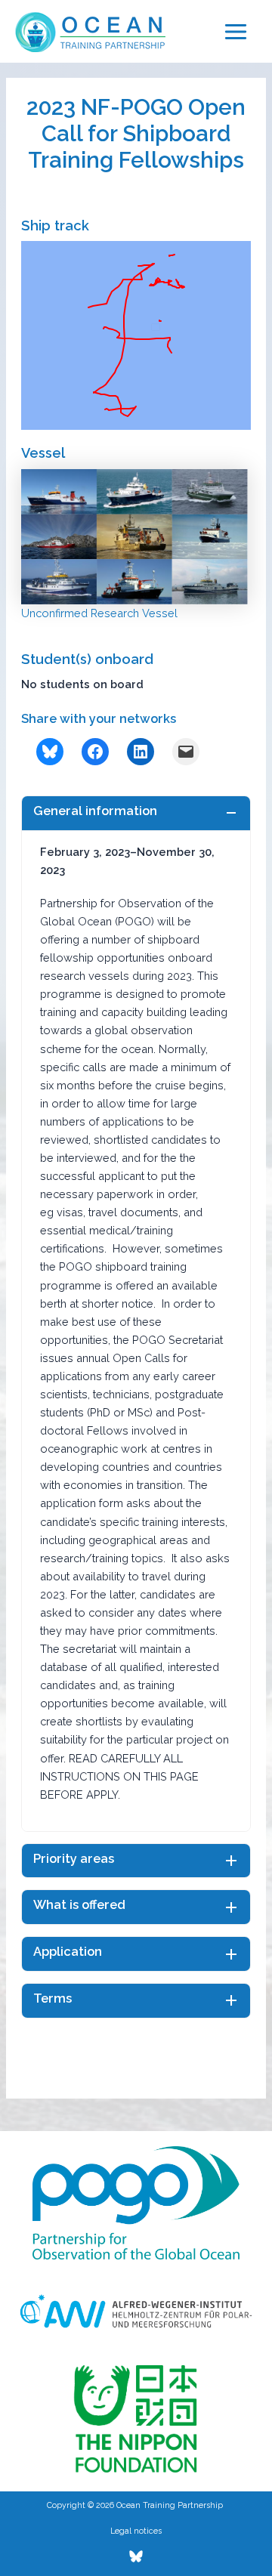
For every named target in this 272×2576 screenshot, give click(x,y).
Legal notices (136, 2531)
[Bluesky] (136, 2556)
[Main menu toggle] (236, 32)
